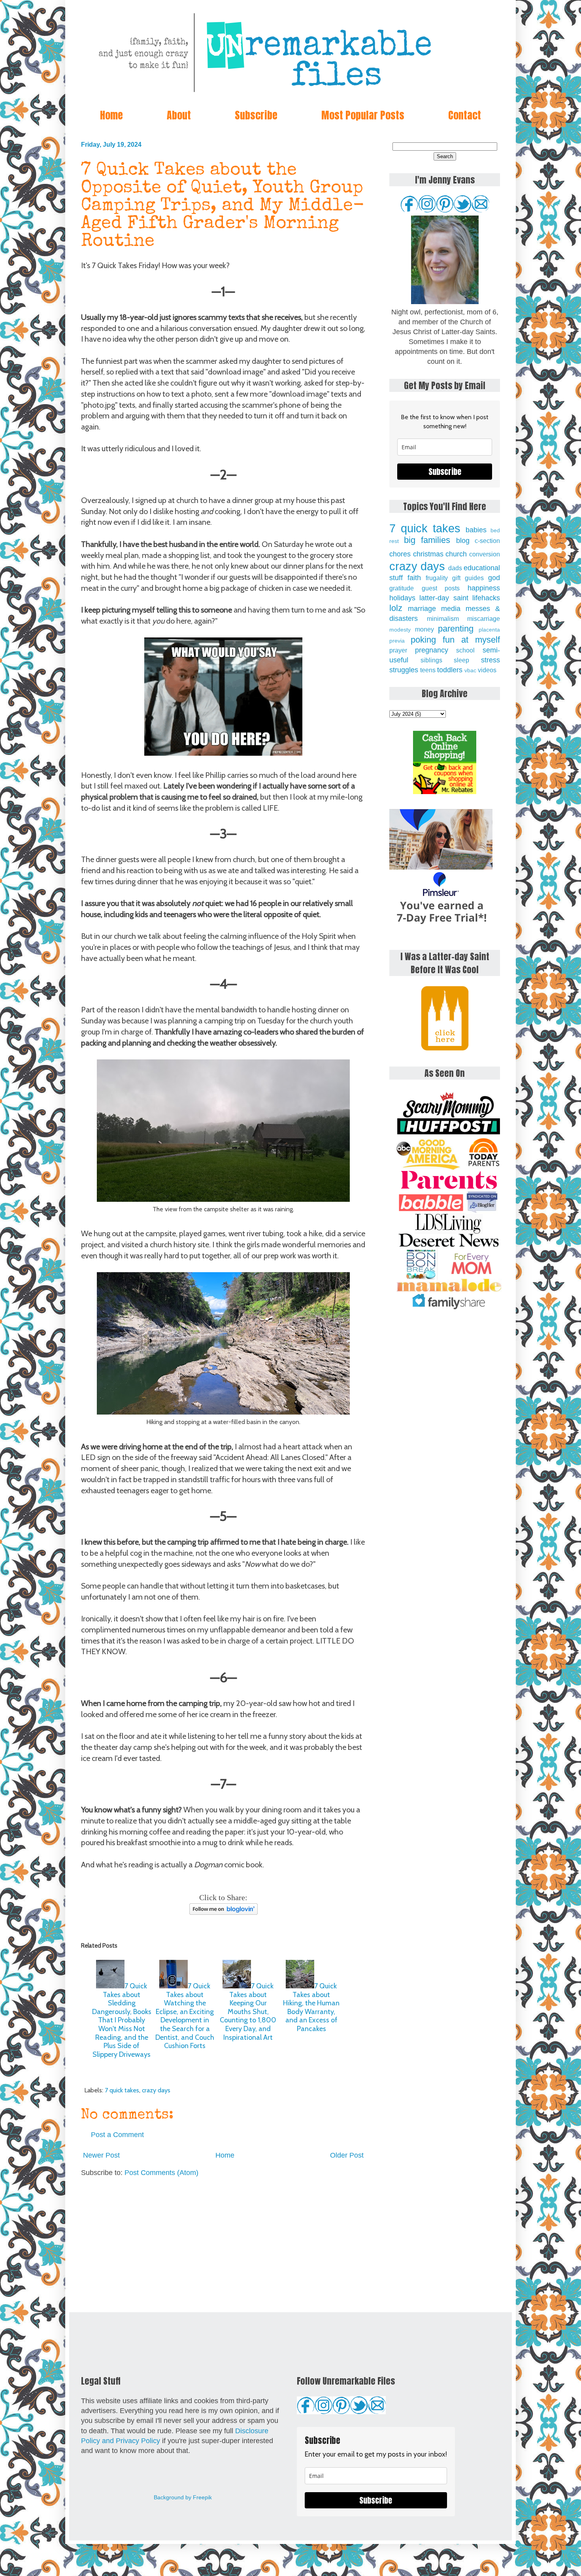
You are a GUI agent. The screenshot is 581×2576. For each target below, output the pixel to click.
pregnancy (432, 650)
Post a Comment (117, 2135)
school (465, 650)
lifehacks (486, 598)
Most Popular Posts (363, 115)
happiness (484, 588)
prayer (398, 650)
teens (428, 670)
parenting (456, 629)
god (494, 578)
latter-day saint (444, 598)
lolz (396, 608)
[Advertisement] (223, 2245)
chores (400, 554)
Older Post (347, 2155)
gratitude (402, 588)
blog (463, 541)
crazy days (156, 2090)
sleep (461, 660)
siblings (431, 660)
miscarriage (484, 618)
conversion (485, 554)
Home (111, 115)
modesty (400, 630)
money (424, 629)
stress (490, 660)
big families (427, 540)
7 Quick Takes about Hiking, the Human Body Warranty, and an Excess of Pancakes (311, 2007)
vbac (470, 670)
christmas (428, 554)
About (179, 115)
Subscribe (256, 115)
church (456, 554)
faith (414, 578)
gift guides (468, 578)
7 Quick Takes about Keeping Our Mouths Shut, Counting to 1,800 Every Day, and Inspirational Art (248, 2012)
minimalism (443, 618)
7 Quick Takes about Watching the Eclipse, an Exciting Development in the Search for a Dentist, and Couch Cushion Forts (185, 2016)
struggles (404, 670)
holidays (402, 598)
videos (487, 670)
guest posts (441, 588)
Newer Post (101, 2155)
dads (455, 568)
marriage (422, 609)
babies (476, 530)
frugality (437, 578)
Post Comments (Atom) (161, 2173)
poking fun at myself (455, 640)
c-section (487, 541)
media (451, 609)
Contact (465, 115)
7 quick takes (122, 2090)
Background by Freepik (183, 2497)
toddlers (450, 670)
